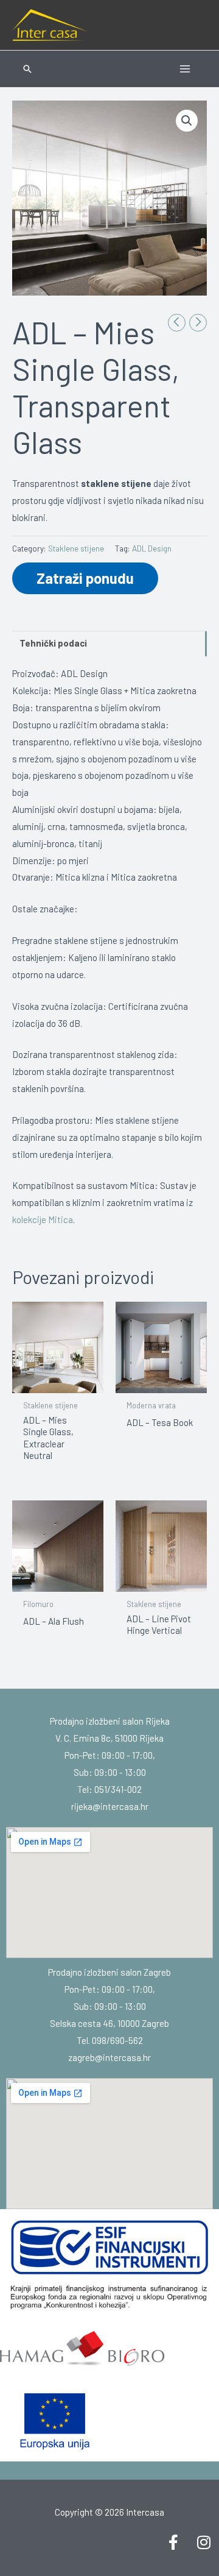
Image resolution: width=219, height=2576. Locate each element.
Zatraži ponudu (85, 578)
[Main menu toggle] (185, 69)
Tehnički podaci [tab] (53, 643)
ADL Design (152, 548)
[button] (27, 69)
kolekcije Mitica (43, 1219)
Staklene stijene (76, 548)
